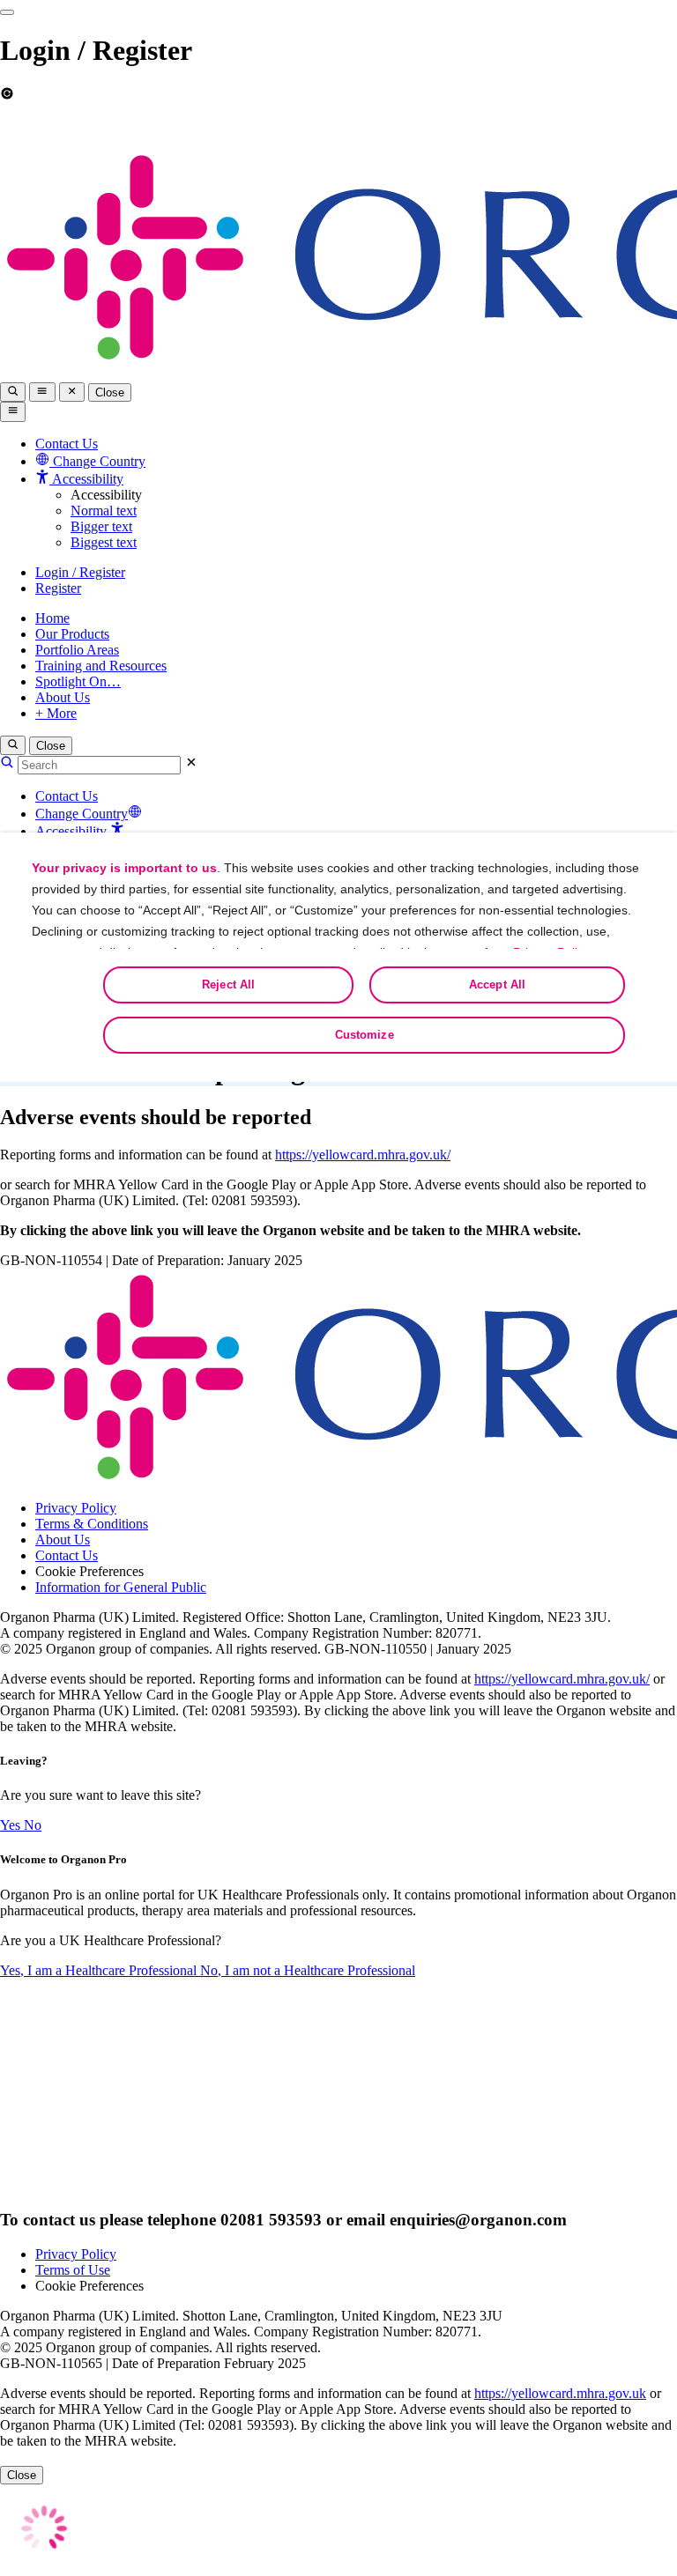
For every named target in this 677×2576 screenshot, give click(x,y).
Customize (365, 1035)
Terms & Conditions (92, 1524)
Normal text (104, 511)
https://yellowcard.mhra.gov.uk (560, 2393)
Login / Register (80, 572)
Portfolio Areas (77, 650)
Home (52, 618)
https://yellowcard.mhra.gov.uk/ (363, 1155)
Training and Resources (101, 666)
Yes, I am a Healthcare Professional (100, 1970)
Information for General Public (121, 1587)
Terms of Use (73, 2270)
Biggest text (104, 542)
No (33, 1825)
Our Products (72, 634)
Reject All (228, 985)
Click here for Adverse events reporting (542, 126)
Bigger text (101, 526)
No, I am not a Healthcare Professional (308, 1970)
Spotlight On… (78, 681)
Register (58, 588)
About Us (63, 697)
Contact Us (67, 444)
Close (110, 392)
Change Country (82, 814)
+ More (56, 713)
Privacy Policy (76, 1508)
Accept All (497, 985)
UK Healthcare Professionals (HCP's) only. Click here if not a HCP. (128, 133)
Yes (12, 1825)
